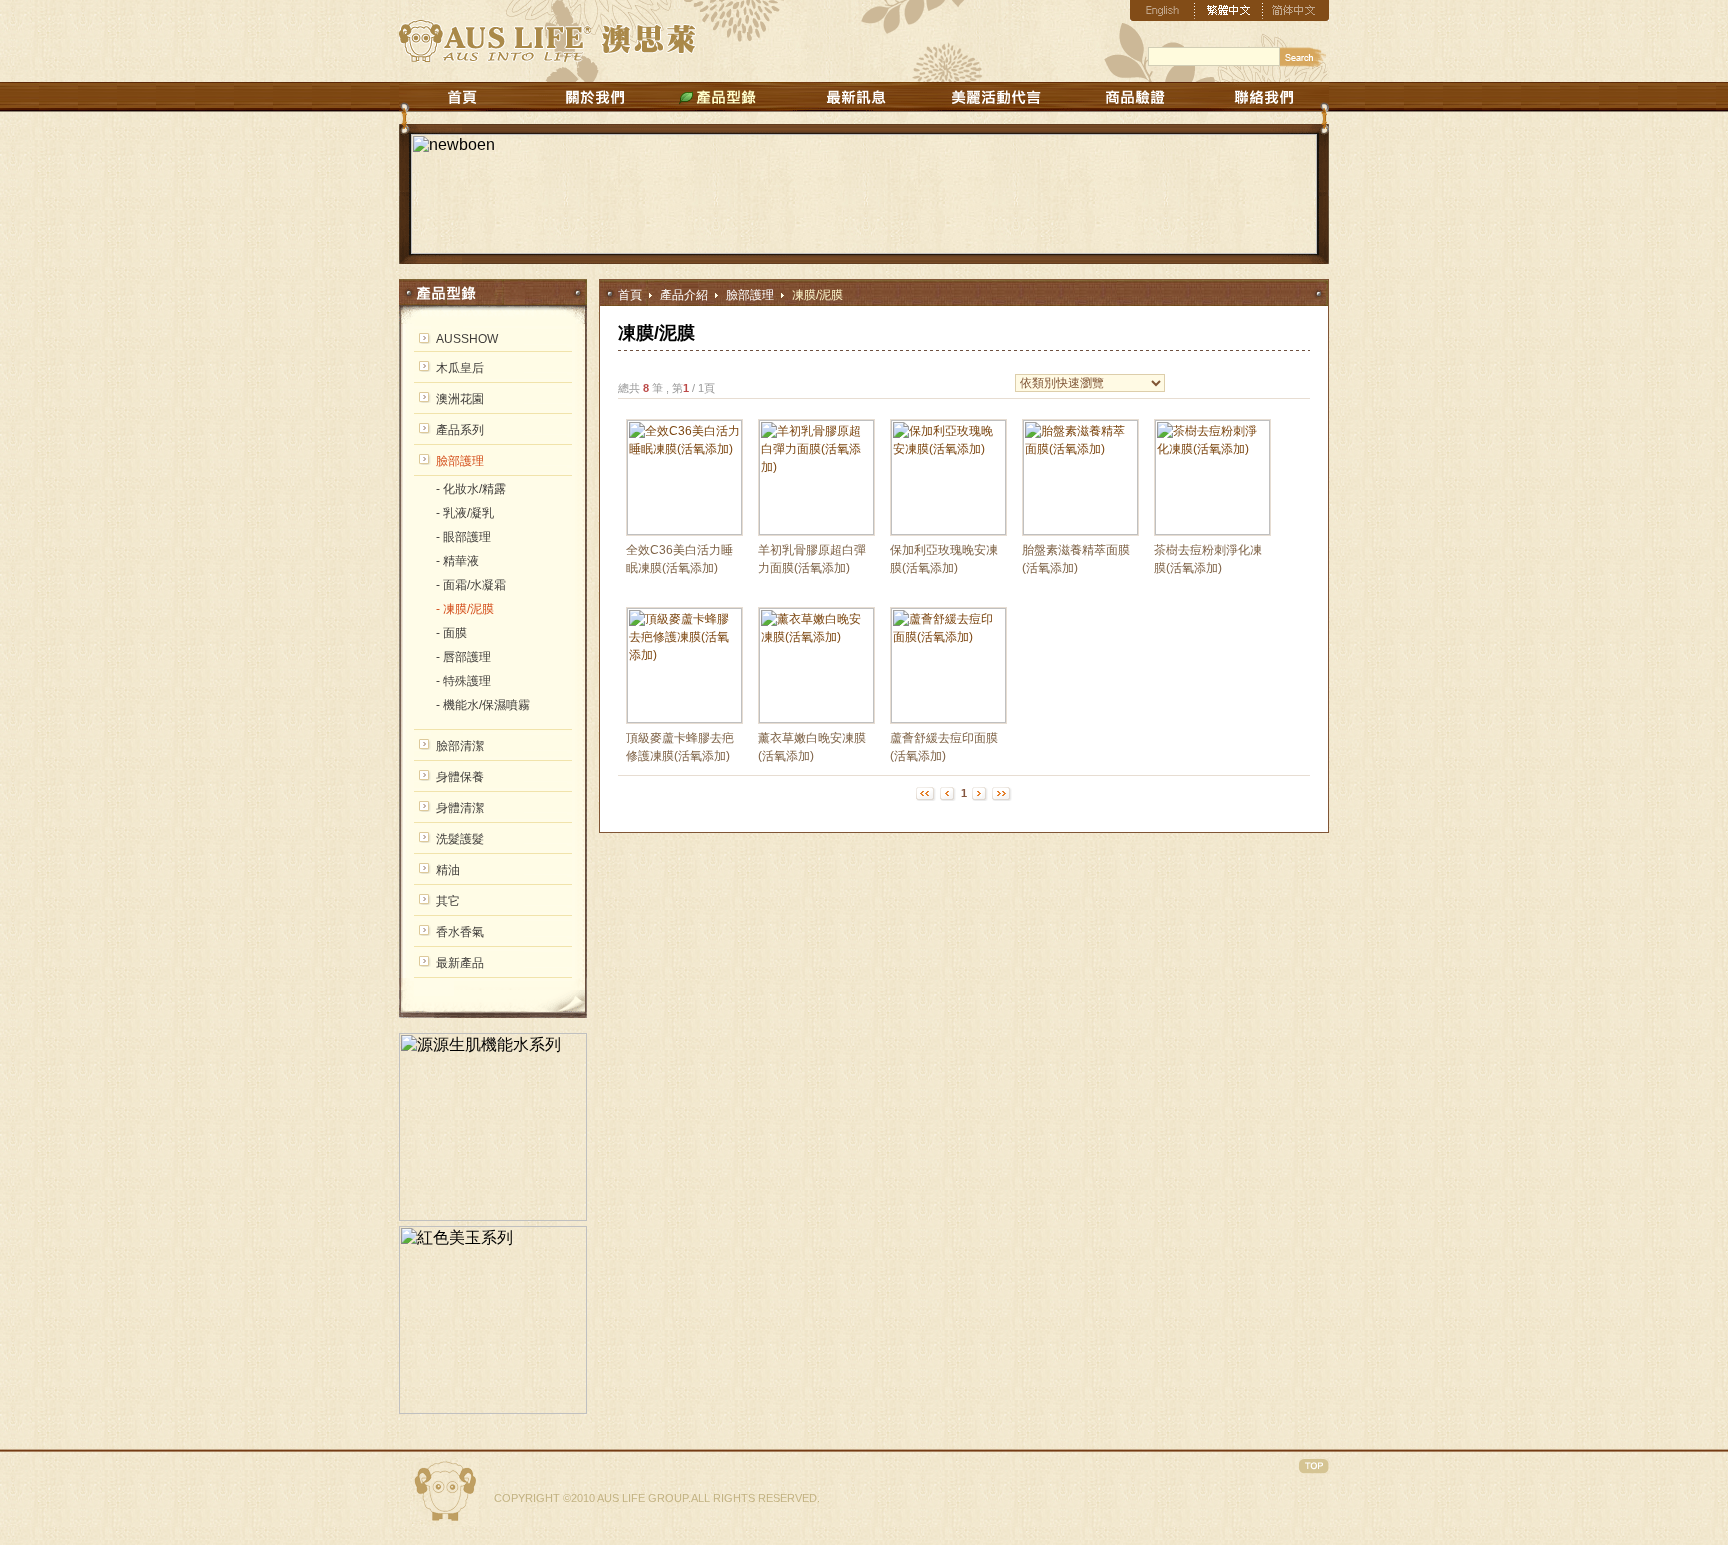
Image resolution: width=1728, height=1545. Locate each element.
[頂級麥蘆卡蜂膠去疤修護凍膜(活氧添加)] (684, 719)
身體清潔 (460, 808)
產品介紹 (684, 295)
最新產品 (460, 963)
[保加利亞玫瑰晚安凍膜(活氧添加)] (948, 531)
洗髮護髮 (460, 839)
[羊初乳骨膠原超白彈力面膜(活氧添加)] (816, 531)
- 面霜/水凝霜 (471, 585)
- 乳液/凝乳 (465, 513)
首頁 (630, 295)
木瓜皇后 (460, 368)
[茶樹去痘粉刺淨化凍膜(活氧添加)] (1212, 531)
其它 (448, 901)
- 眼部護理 (463, 537)
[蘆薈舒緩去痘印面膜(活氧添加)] (948, 719)
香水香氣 (460, 932)
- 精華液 (457, 561)
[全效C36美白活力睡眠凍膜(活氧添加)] (684, 531)
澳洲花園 (460, 399)
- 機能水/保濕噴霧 (483, 705)
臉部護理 (750, 295)
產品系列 (460, 430)
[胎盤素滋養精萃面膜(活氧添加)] (1080, 531)
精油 (448, 870)
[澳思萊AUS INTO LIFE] (552, 56)
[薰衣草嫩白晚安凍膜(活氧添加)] (816, 719)
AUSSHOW (467, 339)
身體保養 (460, 777)
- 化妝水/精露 (471, 489)
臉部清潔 (460, 746)
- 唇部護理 (463, 657)
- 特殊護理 (463, 681)
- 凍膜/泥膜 (465, 609)
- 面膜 (451, 633)
